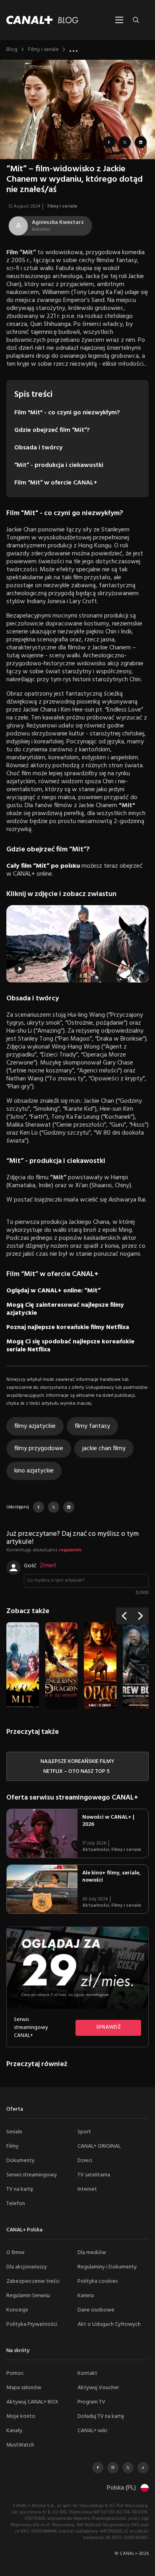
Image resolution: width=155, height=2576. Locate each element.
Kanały (14, 2431)
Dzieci (85, 2161)
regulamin (70, 1550)
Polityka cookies (98, 2281)
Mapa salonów (24, 2388)
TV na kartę (20, 2189)
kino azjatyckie (34, 1471)
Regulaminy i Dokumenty (107, 2267)
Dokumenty (20, 2161)
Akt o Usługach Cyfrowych (109, 2324)
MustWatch (20, 2445)
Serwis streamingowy (32, 2175)
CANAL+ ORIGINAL (99, 2146)
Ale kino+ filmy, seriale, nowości (111, 1877)
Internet (87, 2189)
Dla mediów (92, 2253)
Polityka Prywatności (32, 2324)
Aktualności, (97, 1850)
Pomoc (15, 2373)
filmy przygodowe (39, 1449)
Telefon (16, 2204)
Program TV (91, 2402)
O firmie (15, 2253)
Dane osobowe (96, 2310)
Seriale (14, 2132)
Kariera (86, 2296)
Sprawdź (108, 2027)
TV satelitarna (94, 2175)
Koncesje (17, 2310)
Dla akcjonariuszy (27, 2267)
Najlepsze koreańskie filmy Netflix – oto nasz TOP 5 (77, 1766)
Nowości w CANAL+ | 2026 (108, 1821)
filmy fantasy (92, 1426)
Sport (84, 2132)
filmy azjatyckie (35, 1426)
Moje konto (21, 2416)
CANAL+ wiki (92, 2431)
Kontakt (87, 2373)
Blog (12, 50)
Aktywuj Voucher (98, 2388)
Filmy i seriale (43, 50)
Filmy (13, 2146)
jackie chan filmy (104, 1449)
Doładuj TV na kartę (101, 2416)
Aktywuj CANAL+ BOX (32, 2402)
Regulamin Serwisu (28, 2296)
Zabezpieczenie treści (33, 2281)
